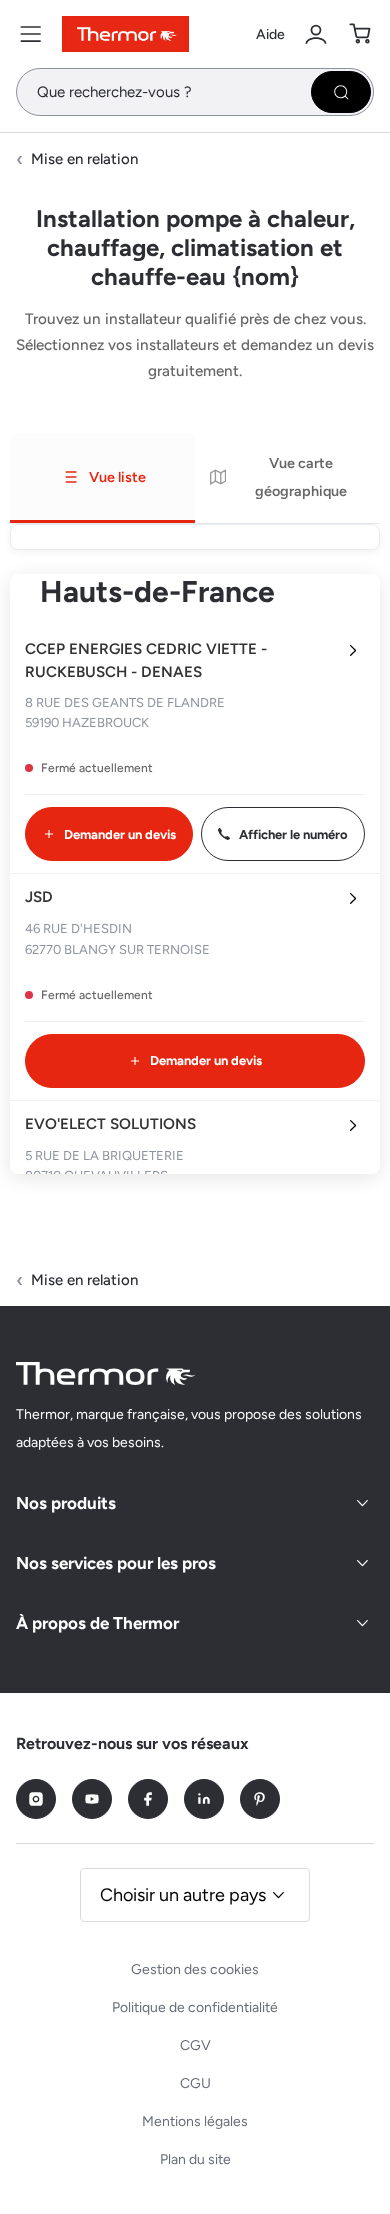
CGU (195, 2083)
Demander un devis (120, 834)
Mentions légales (195, 2121)
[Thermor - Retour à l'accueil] (125, 34)
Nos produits (66, 1503)
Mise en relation (84, 159)
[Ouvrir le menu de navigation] (31, 34)
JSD (39, 897)
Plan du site (195, 2159)
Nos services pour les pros (116, 1563)
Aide (270, 34)
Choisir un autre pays (183, 1895)
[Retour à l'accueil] (106, 1373)
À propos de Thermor (97, 1623)
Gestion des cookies (195, 1969)
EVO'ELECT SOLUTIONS (110, 1124)
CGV (195, 2045)
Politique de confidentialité (195, 2007)
